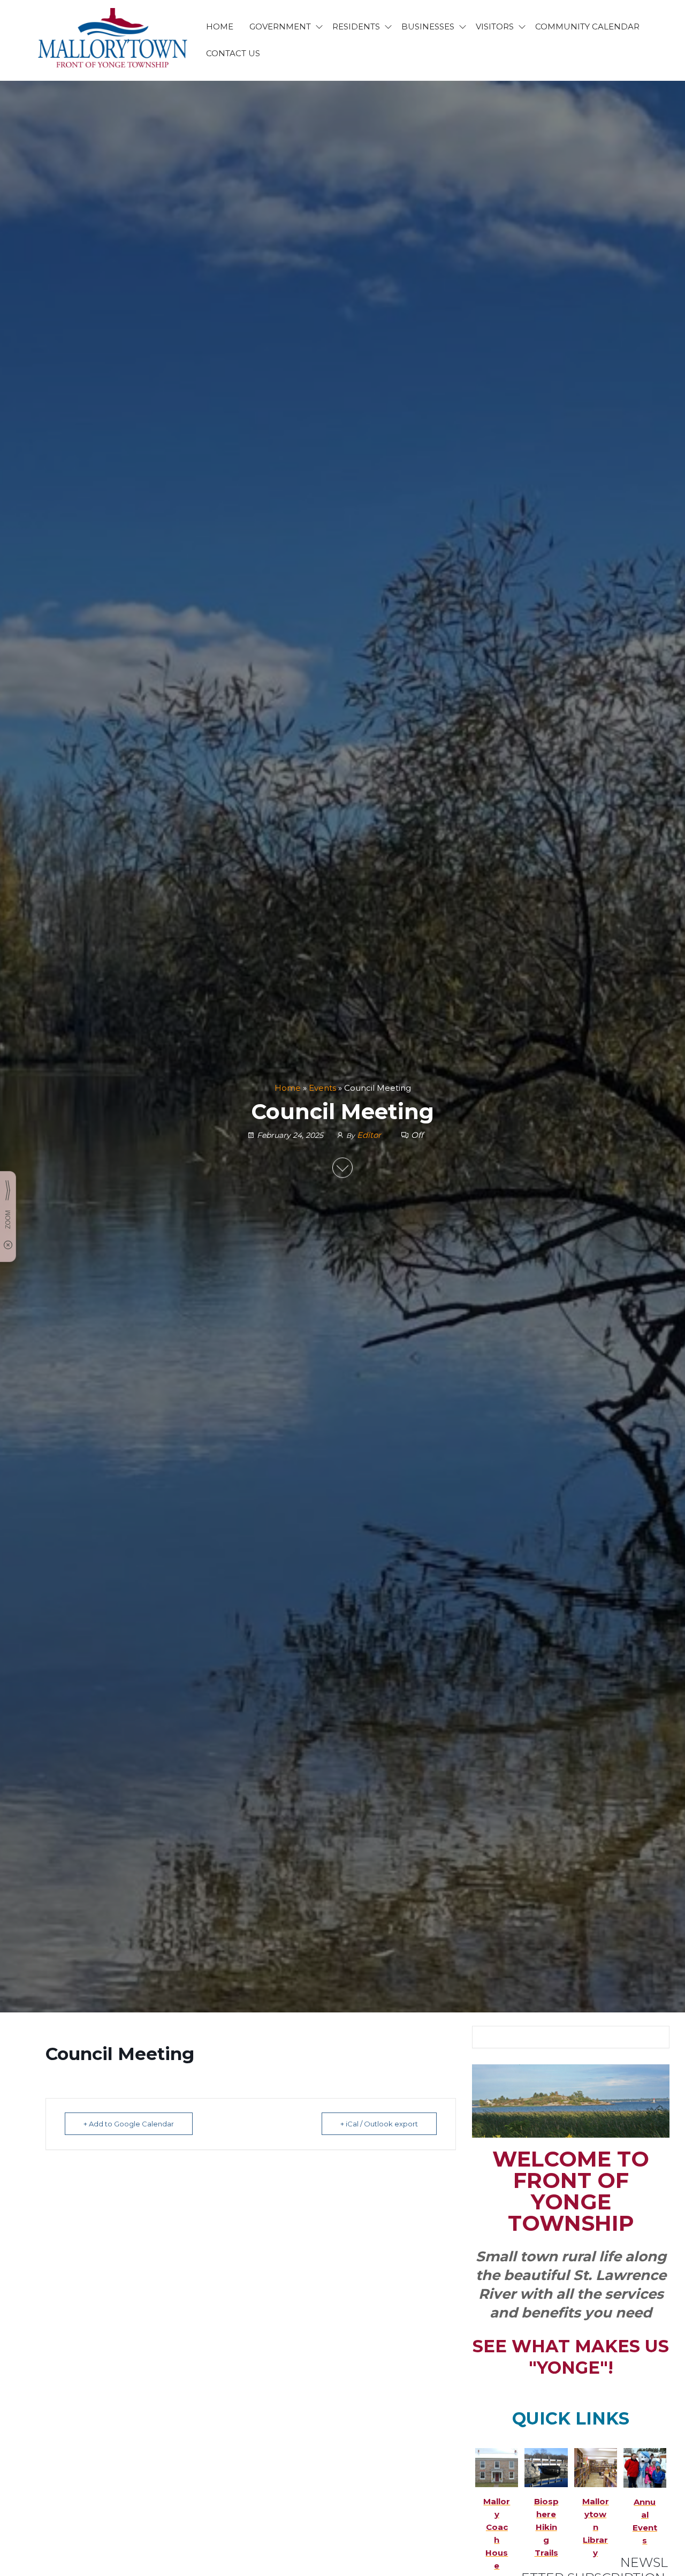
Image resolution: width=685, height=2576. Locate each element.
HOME (220, 26)
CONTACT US (233, 53)
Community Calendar (587, 26)
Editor (370, 1135)
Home (288, 1088)
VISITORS (495, 26)
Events (322, 1088)
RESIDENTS (356, 26)
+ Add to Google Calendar (129, 2124)
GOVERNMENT (280, 26)
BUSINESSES (428, 26)
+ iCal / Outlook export (379, 2124)
